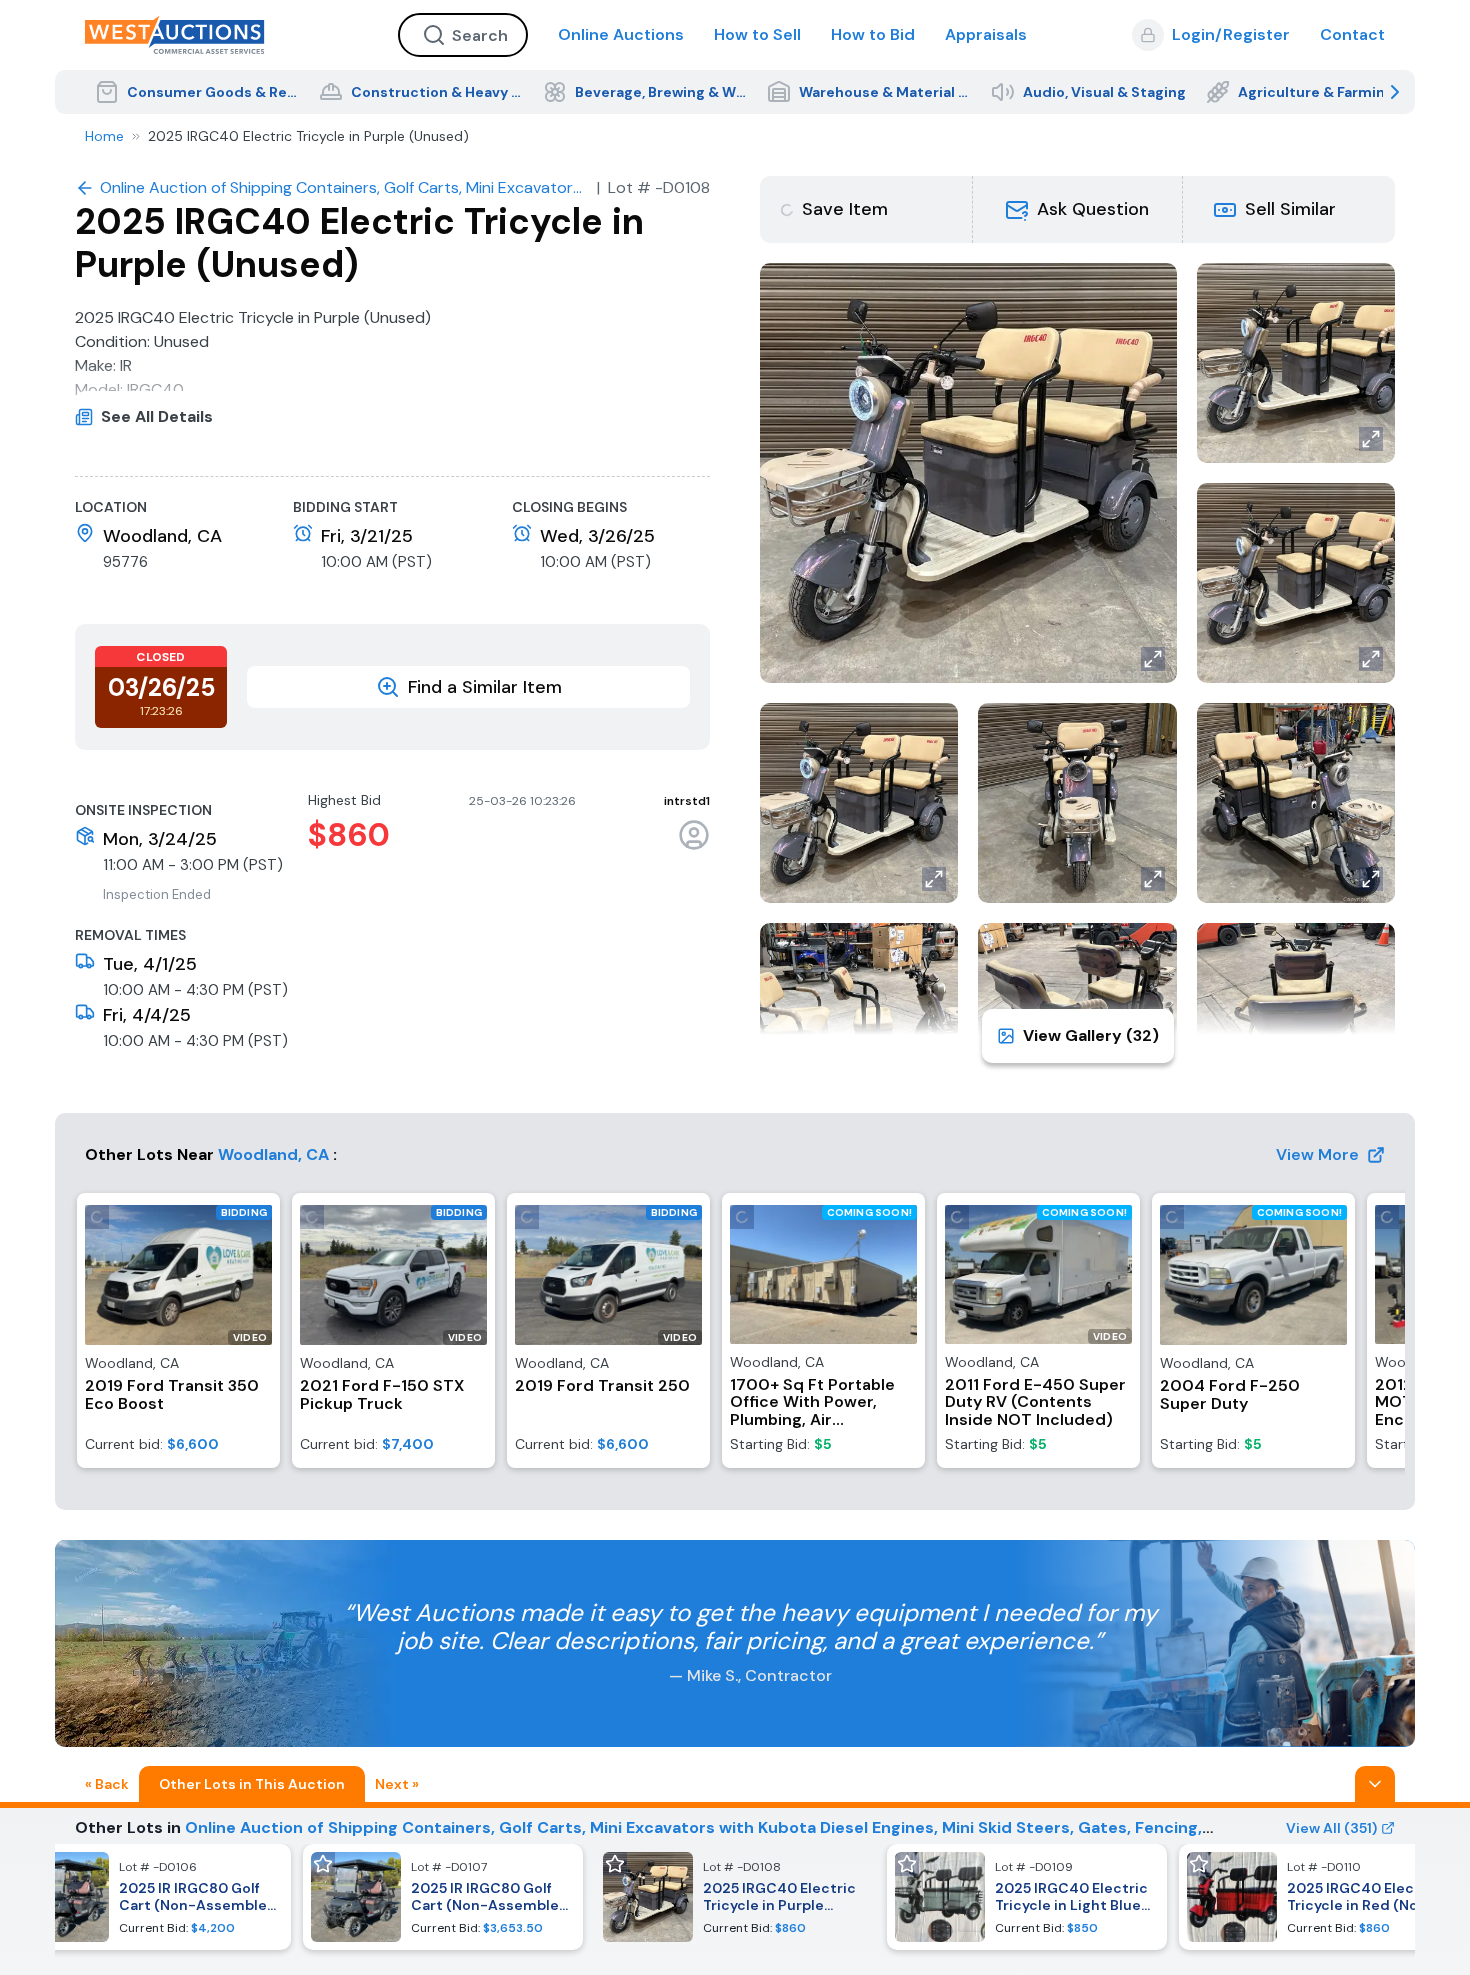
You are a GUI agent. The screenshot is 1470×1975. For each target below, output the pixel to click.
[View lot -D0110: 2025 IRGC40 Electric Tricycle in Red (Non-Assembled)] (1319, 1897)
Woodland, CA (273, 1154)
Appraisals (986, 34)
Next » (397, 1784)
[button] (1078, 209)
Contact (1352, 34)
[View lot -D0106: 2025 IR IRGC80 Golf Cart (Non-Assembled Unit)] (151, 1897)
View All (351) (1331, 1828)
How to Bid (873, 34)
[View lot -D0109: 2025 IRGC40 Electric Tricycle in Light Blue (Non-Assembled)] (1027, 1897)
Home (104, 136)
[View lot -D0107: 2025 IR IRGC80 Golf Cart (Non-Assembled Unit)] (443, 1897)
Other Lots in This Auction (252, 1784)
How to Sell (757, 34)
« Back (107, 1784)
